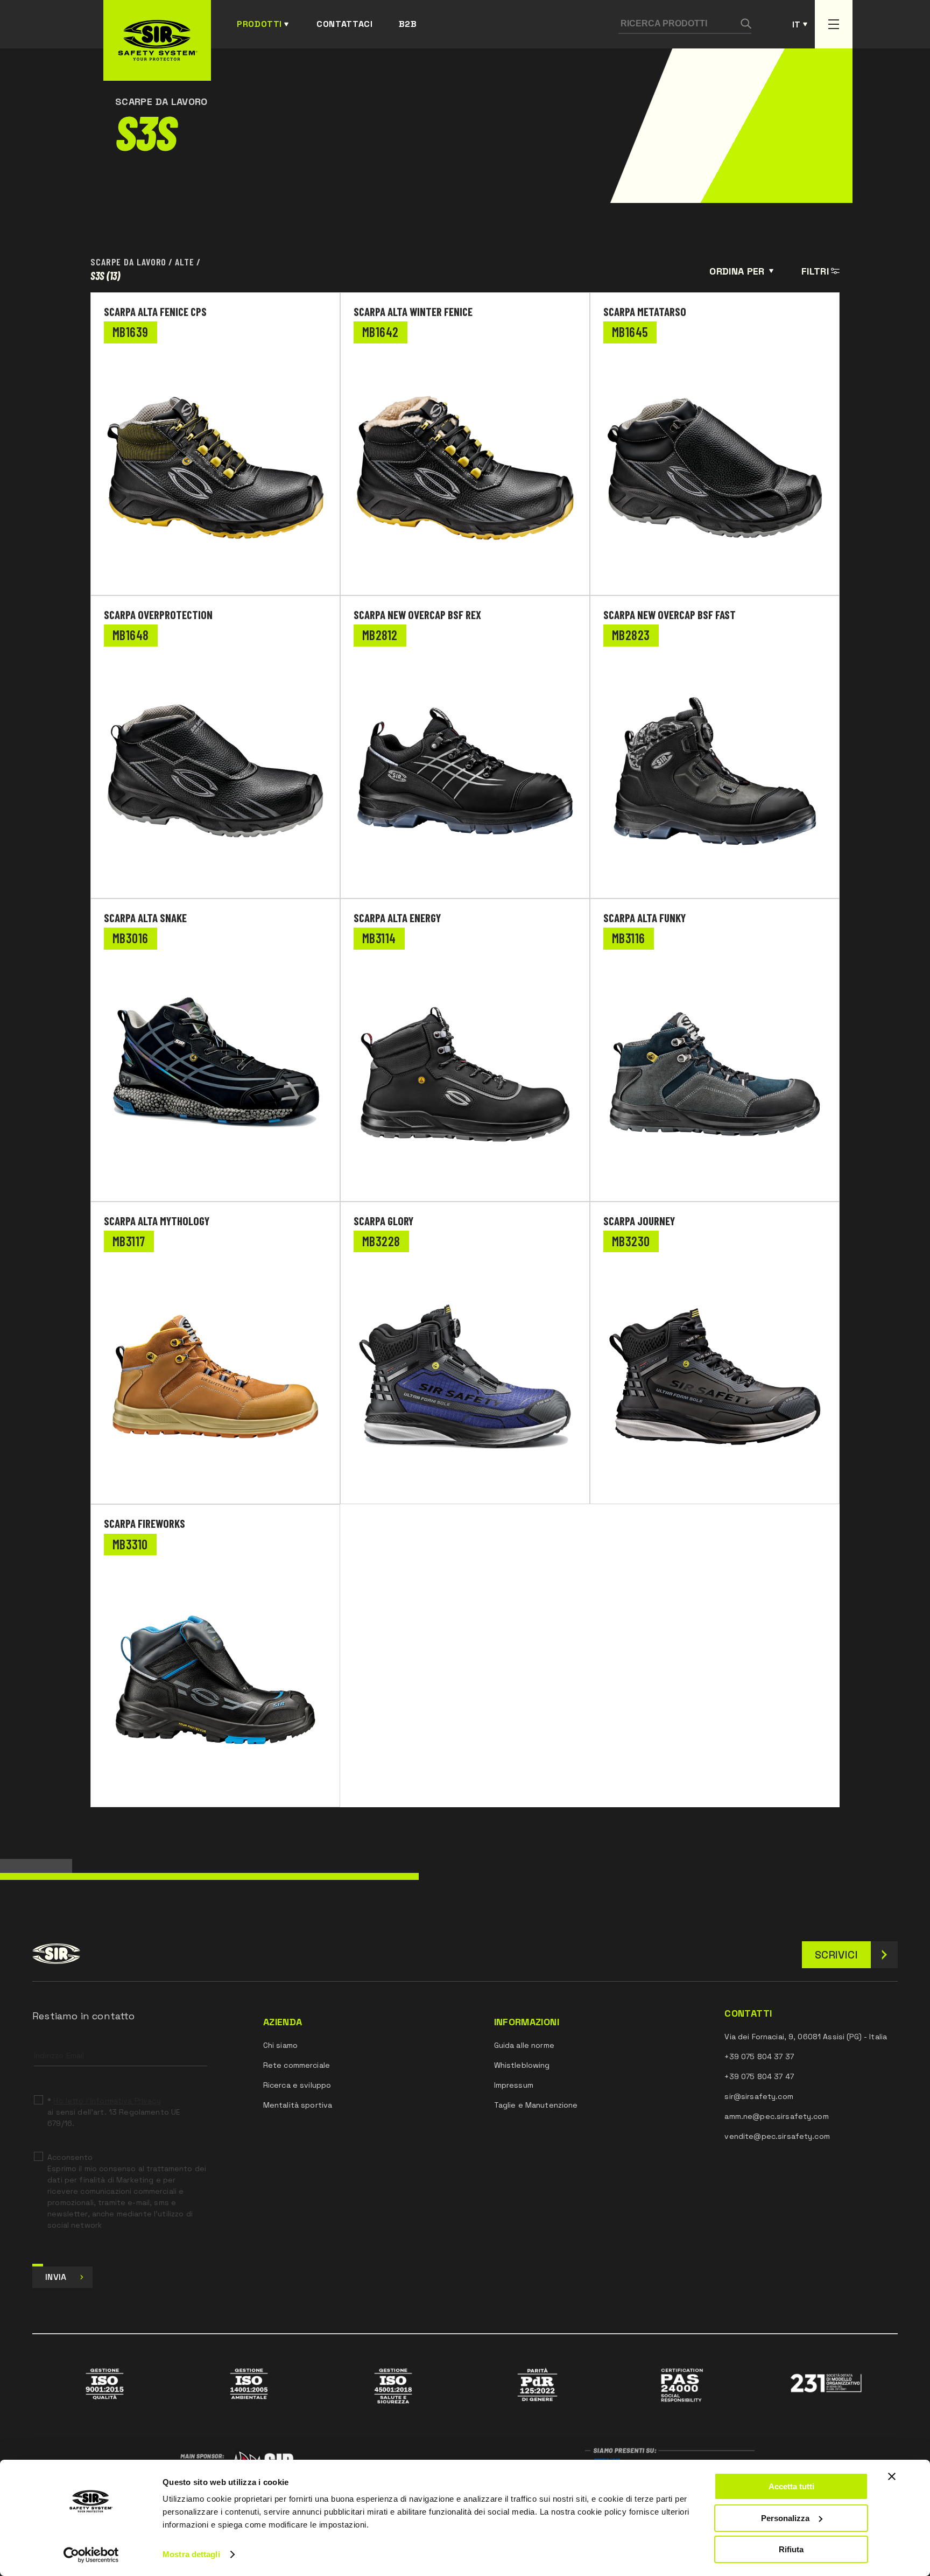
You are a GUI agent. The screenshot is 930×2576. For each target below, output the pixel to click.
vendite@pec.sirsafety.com (777, 2136)
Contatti (748, 2013)
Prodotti (259, 24)
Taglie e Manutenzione (536, 2105)
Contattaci (344, 24)
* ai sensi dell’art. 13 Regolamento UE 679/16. (114, 2112)
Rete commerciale (297, 2065)
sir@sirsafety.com (759, 2096)
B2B (408, 24)
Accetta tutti (791, 2486)
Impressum (514, 2085)
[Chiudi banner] (892, 2476)
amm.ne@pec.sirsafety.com (776, 2116)
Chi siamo (280, 2045)
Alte (185, 262)
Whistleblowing (522, 2065)
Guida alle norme (524, 2045)
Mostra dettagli (191, 2554)
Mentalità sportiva (298, 2105)
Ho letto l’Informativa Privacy (107, 2101)
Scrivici (836, 1955)
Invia (56, 2277)
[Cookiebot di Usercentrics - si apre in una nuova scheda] (91, 2555)
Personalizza (785, 2518)
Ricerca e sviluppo (297, 2085)
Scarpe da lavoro (128, 262)
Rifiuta (791, 2549)
